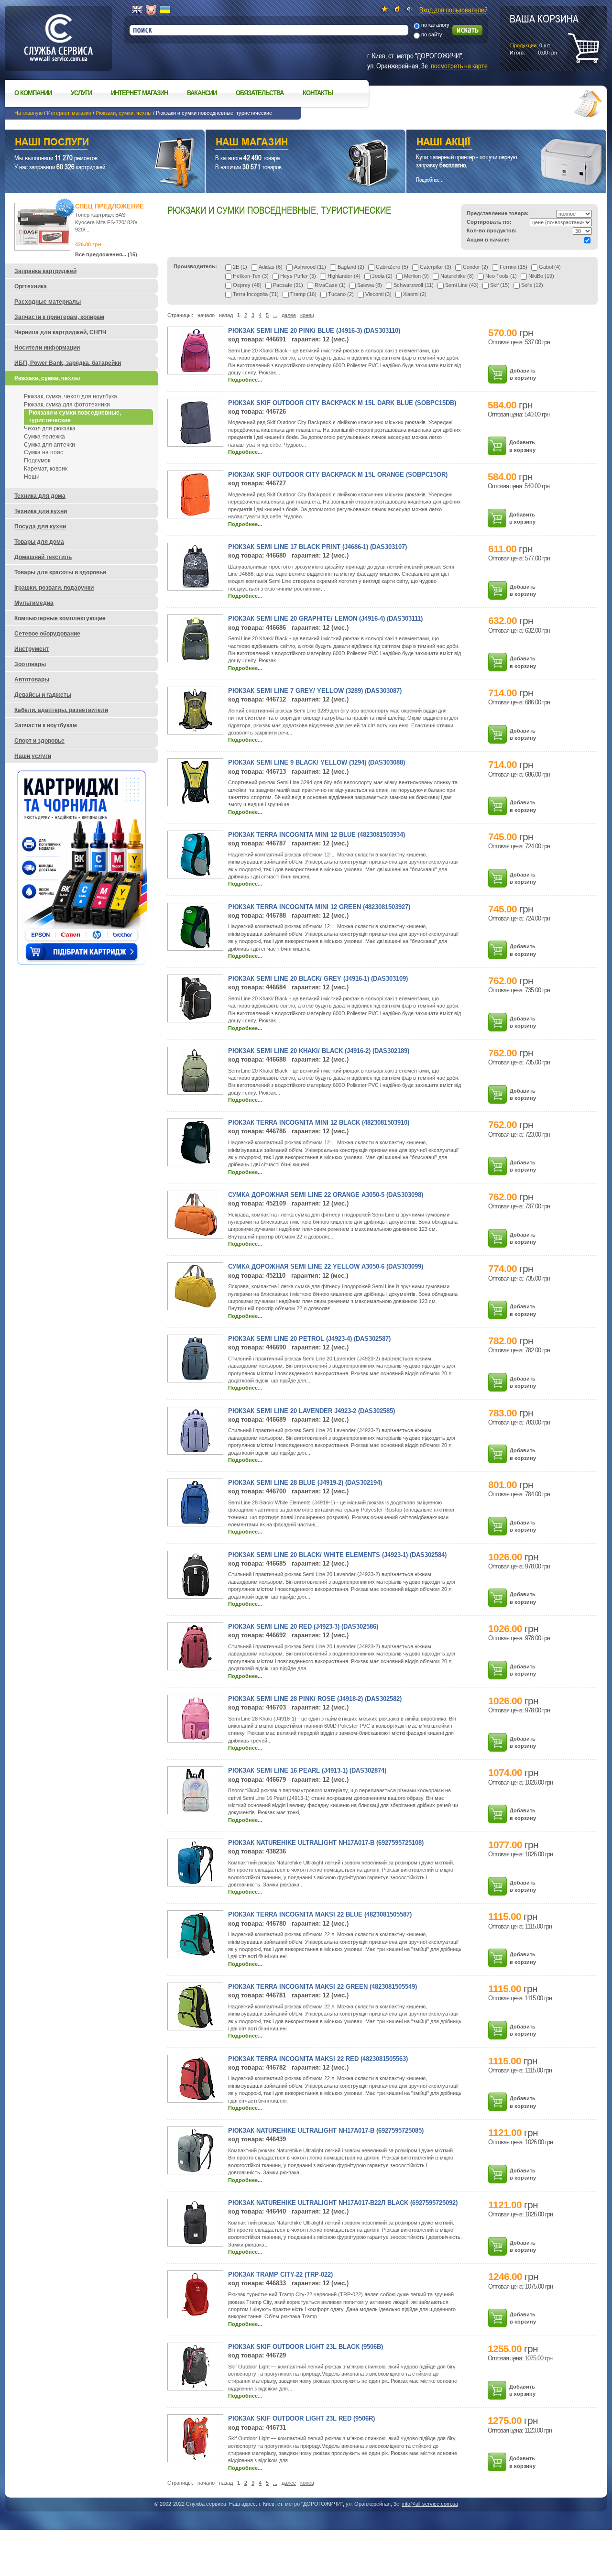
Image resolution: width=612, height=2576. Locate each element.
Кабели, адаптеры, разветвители (61, 710)
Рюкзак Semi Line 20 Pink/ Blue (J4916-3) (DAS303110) (314, 331)
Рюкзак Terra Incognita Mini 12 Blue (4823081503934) (317, 835)
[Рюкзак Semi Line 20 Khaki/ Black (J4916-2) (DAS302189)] (195, 1090)
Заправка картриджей (45, 271)
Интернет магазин (139, 93)
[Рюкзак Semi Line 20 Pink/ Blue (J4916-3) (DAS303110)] (196, 370)
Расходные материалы (48, 302)
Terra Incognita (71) (256, 294)
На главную (28, 113)
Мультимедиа (34, 603)
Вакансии (202, 93)
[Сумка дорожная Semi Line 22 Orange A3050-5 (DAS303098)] (196, 1234)
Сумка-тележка (44, 437)
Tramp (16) (303, 294)
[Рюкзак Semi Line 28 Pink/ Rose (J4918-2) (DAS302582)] (196, 1738)
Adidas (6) (271, 267)
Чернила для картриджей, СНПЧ (60, 332)
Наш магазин (289, 143)
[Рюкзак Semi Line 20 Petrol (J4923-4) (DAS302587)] (195, 1378)
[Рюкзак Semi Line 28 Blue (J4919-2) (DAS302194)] (196, 1522)
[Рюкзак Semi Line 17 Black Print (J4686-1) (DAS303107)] (196, 586)
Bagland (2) (351, 267)
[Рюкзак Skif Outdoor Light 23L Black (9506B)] (196, 2386)
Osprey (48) (247, 285)
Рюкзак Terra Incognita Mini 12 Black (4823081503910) (319, 1123)
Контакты (318, 93)
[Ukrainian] (165, 10)
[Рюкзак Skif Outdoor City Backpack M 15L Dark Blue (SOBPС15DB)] (196, 442)
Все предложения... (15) (106, 254)
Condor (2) (475, 267)
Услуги (81, 93)
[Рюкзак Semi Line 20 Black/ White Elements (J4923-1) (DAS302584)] (196, 1594)
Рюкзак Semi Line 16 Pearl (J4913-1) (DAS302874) (307, 1770)
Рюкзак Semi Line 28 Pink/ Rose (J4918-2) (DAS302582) (315, 1699)
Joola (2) (382, 276)
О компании (33, 93)
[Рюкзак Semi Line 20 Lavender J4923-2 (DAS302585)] (195, 1450)
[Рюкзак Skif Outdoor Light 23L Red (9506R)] (196, 2458)
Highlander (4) (344, 276)
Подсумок (37, 460)
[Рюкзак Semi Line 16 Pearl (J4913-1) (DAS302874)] (196, 1810)
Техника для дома (40, 496)
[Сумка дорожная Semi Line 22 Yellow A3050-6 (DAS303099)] (195, 1306)
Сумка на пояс (44, 452)
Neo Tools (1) (501, 276)
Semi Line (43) (462, 285)
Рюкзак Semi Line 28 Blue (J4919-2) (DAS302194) (305, 1483)
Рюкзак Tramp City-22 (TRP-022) (280, 2275)
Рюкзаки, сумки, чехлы (124, 113)
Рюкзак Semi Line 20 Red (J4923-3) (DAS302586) (303, 1627)
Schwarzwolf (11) (414, 285)
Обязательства (260, 93)
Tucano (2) (341, 294)
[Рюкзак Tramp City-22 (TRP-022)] (195, 2314)
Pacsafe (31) (288, 285)
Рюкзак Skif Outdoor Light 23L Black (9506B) (306, 2347)
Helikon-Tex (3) (251, 276)
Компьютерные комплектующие (60, 618)
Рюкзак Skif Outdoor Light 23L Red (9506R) (301, 2418)
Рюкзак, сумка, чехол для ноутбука (71, 396)
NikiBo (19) (541, 276)
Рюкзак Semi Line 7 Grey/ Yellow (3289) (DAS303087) (315, 691)
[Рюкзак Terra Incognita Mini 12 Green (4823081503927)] (195, 946)
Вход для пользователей (454, 10)
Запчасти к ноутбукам (46, 725)
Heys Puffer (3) (298, 276)
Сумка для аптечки (49, 445)
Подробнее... (245, 380)
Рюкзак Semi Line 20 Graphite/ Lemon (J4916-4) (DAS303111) (325, 619)
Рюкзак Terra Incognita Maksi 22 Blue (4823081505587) (320, 1914)
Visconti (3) (378, 294)
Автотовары (32, 680)
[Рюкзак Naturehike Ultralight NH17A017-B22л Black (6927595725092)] (195, 2242)
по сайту (432, 34)
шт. (544, 34)
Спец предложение (109, 206)
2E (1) (240, 267)
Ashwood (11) (310, 267)
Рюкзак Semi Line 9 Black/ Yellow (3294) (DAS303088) (317, 762)
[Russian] (151, 10)
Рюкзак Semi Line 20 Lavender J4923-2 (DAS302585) (311, 1411)
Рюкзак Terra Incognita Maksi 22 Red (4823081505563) (318, 2059)
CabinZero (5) (392, 267)
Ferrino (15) (514, 267)
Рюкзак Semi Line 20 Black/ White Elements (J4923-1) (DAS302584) (337, 1555)
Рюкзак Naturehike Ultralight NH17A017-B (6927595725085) (326, 2131)
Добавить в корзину (523, 374)
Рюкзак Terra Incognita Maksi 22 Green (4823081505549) (322, 1987)
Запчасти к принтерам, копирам (59, 317)
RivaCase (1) (330, 285)
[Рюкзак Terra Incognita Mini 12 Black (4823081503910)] (196, 1162)
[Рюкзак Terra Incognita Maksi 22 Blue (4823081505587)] (196, 1954)
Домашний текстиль (43, 557)
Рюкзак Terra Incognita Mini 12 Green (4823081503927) (319, 907)
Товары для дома (39, 542)
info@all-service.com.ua (430, 2504)
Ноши (32, 477)
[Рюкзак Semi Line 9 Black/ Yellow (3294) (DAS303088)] (195, 802)
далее (289, 315)
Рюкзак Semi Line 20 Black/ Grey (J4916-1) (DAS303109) (318, 979)
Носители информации (47, 348)
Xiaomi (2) (415, 294)
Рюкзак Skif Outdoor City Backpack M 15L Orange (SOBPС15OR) (338, 475)
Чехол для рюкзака (50, 428)
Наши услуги (93, 143)
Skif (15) (500, 285)
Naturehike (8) (457, 276)
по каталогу (435, 25)
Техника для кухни (41, 511)
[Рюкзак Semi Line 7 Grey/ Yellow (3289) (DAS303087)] (196, 730)
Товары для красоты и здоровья (60, 572)
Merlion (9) (416, 276)
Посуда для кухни (40, 526)
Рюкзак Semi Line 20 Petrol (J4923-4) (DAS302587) (309, 1339)
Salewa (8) (370, 285)
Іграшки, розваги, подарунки (54, 588)
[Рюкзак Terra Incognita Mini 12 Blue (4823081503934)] (195, 874)
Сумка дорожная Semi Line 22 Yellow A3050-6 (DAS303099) (326, 1266)
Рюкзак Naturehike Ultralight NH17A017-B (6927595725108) (326, 1843)
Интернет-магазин (69, 113)
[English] (137, 10)
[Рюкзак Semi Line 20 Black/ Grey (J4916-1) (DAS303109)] (195, 1018)
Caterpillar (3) (436, 267)
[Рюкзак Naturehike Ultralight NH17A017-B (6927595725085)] (196, 2170)
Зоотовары (30, 664)
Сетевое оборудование (47, 634)
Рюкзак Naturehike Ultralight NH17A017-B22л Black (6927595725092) (343, 2203)
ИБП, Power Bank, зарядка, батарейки (68, 363)
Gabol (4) (550, 267)
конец (307, 315)
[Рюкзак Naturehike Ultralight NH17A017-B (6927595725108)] (196, 1882)
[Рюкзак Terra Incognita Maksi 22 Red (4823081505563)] (196, 2098)
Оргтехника (31, 286)
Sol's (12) (532, 285)
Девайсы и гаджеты (43, 695)
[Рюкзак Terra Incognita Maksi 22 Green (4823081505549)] (196, 2026)
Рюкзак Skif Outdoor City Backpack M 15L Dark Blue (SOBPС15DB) (342, 403)
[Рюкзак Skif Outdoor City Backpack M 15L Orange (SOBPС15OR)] (195, 514)
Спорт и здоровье (39, 741)
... (275, 315)
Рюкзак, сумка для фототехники (67, 405)
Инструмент (32, 649)
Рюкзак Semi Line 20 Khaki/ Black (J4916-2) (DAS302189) (319, 1051)
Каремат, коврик (46, 469)
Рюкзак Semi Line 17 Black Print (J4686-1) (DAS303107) (317, 547)
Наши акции (493, 143)
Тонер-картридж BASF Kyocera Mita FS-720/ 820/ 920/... (106, 222)
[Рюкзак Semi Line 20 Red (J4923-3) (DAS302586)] (195, 1666)
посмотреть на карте (459, 66)
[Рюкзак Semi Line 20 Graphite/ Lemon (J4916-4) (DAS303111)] (195, 658)
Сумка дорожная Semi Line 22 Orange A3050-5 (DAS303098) (326, 1195)
